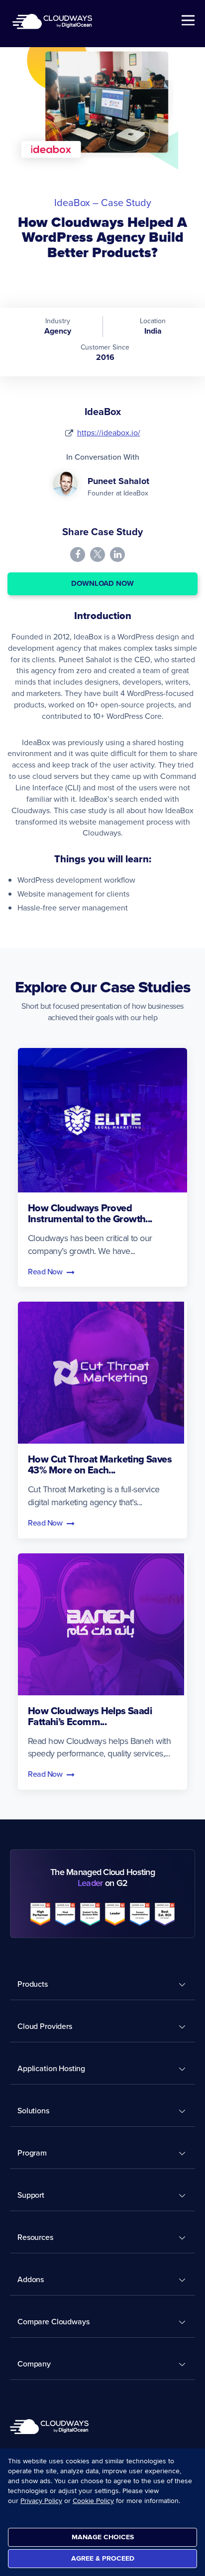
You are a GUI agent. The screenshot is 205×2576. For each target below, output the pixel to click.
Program (32, 2153)
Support (31, 2195)
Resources (35, 2237)
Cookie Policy (93, 2501)
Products (33, 1984)
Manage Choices (103, 2537)
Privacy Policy (41, 2501)
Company (34, 2364)
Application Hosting (51, 2068)
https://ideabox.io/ (109, 432)
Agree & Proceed (103, 2558)
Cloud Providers (45, 2026)
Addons (31, 2279)
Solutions (33, 2110)
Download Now (102, 583)
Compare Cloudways (53, 2321)
